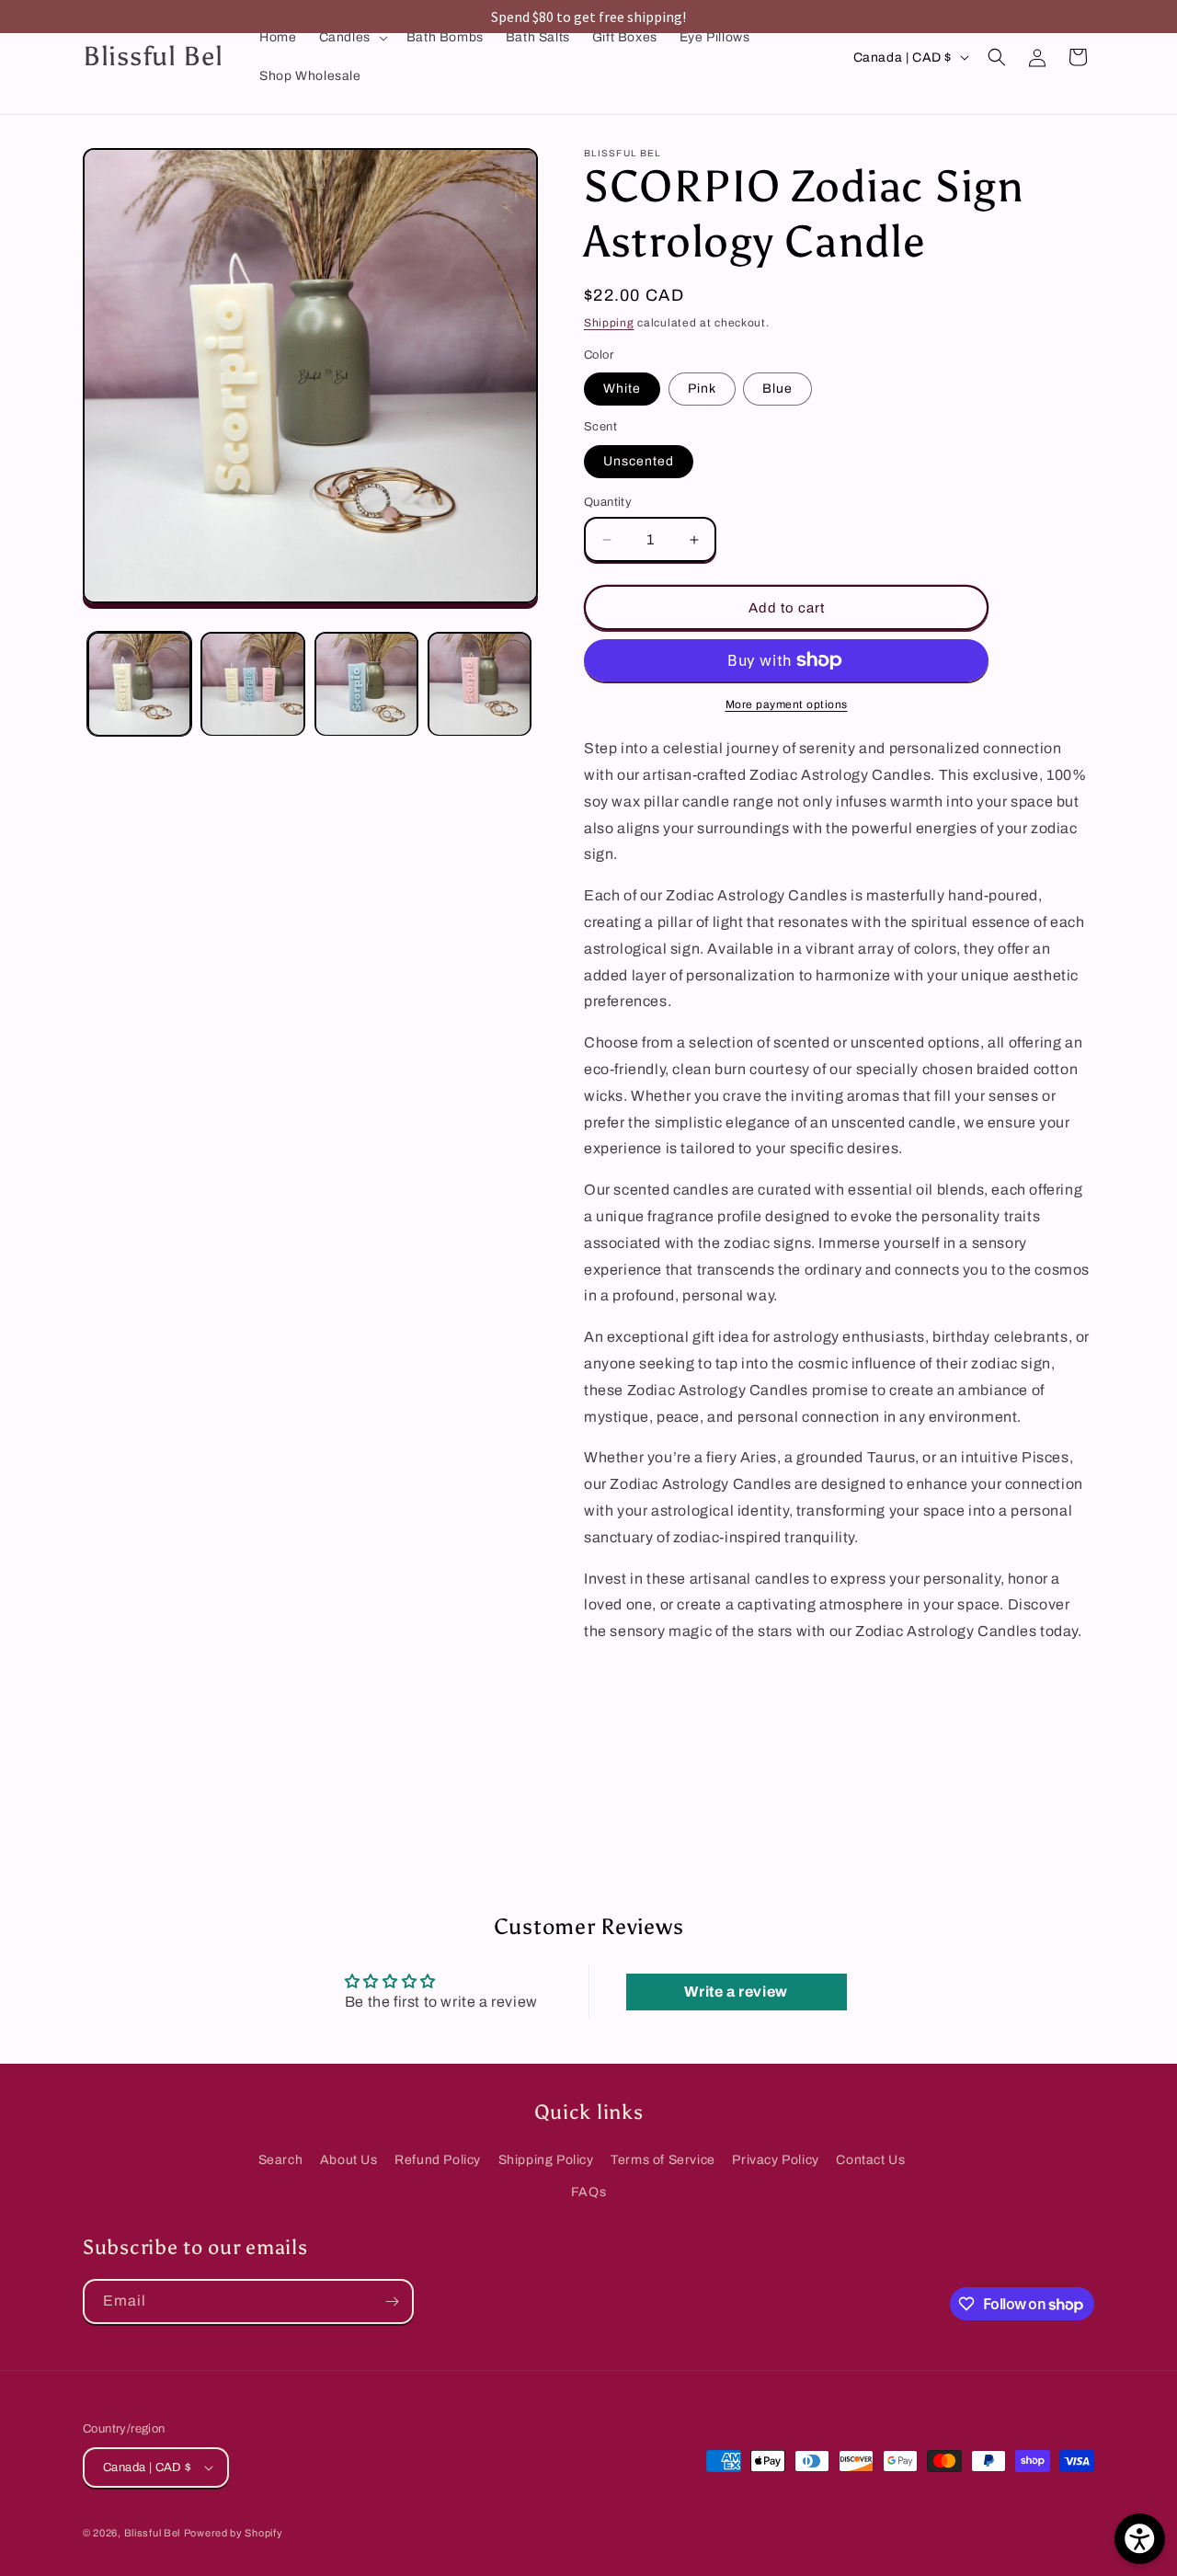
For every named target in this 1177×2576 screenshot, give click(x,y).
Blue (777, 389)
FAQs (588, 2192)
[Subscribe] (392, 2301)
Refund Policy (438, 2160)
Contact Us (870, 2160)
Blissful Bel (152, 2533)
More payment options (787, 704)
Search (281, 2160)
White (622, 389)
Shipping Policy (546, 2160)
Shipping (609, 323)
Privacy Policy (775, 2160)
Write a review (736, 1992)
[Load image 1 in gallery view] (139, 684)
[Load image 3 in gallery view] (366, 684)
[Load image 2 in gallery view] (252, 684)
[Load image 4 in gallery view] (480, 684)
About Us (349, 2160)
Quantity (608, 502)
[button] (352, 38)
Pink (702, 389)
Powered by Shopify (234, 2533)
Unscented (639, 461)
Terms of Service (663, 2160)
